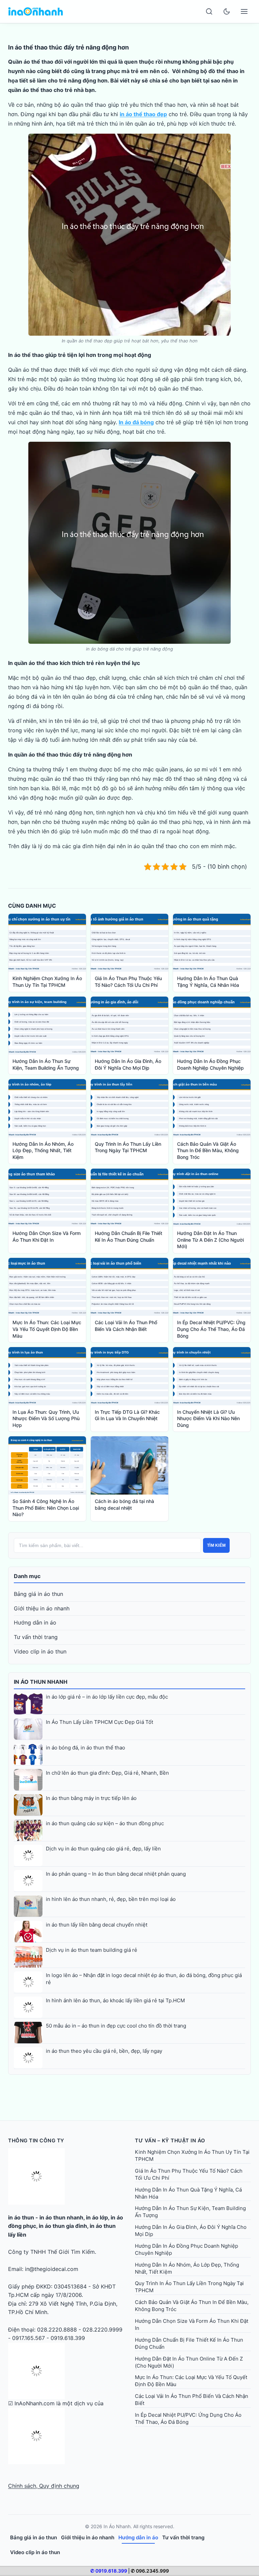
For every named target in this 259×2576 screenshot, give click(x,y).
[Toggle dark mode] (227, 11)
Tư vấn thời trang (36, 1637)
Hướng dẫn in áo (35, 1622)
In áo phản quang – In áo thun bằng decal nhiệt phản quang (116, 1874)
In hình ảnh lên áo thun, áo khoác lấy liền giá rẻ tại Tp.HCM (115, 2000)
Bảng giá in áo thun (38, 1594)
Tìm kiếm (216, 1545)
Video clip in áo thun (40, 1651)
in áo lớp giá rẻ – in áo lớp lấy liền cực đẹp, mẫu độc (107, 1697)
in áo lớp (97, 2217)
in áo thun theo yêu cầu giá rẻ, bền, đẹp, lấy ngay (104, 2051)
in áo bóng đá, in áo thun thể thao (85, 1748)
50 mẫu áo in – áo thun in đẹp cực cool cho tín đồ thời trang (116, 2026)
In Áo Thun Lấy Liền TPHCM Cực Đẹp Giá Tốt (99, 1722)
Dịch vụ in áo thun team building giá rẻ (92, 1950)
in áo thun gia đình (63, 2226)
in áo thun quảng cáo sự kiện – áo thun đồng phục (105, 1823)
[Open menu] (244, 11)
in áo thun (21, 2217)
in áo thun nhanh (61, 2217)
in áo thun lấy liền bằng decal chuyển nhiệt (97, 1925)
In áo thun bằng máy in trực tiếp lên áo (91, 1798)
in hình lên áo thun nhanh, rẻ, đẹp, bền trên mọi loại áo (111, 1899)
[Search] (209, 11)
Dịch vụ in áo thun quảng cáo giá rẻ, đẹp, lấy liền (103, 1849)
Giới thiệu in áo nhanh (42, 1608)
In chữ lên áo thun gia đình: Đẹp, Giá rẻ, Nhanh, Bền (107, 1773)
